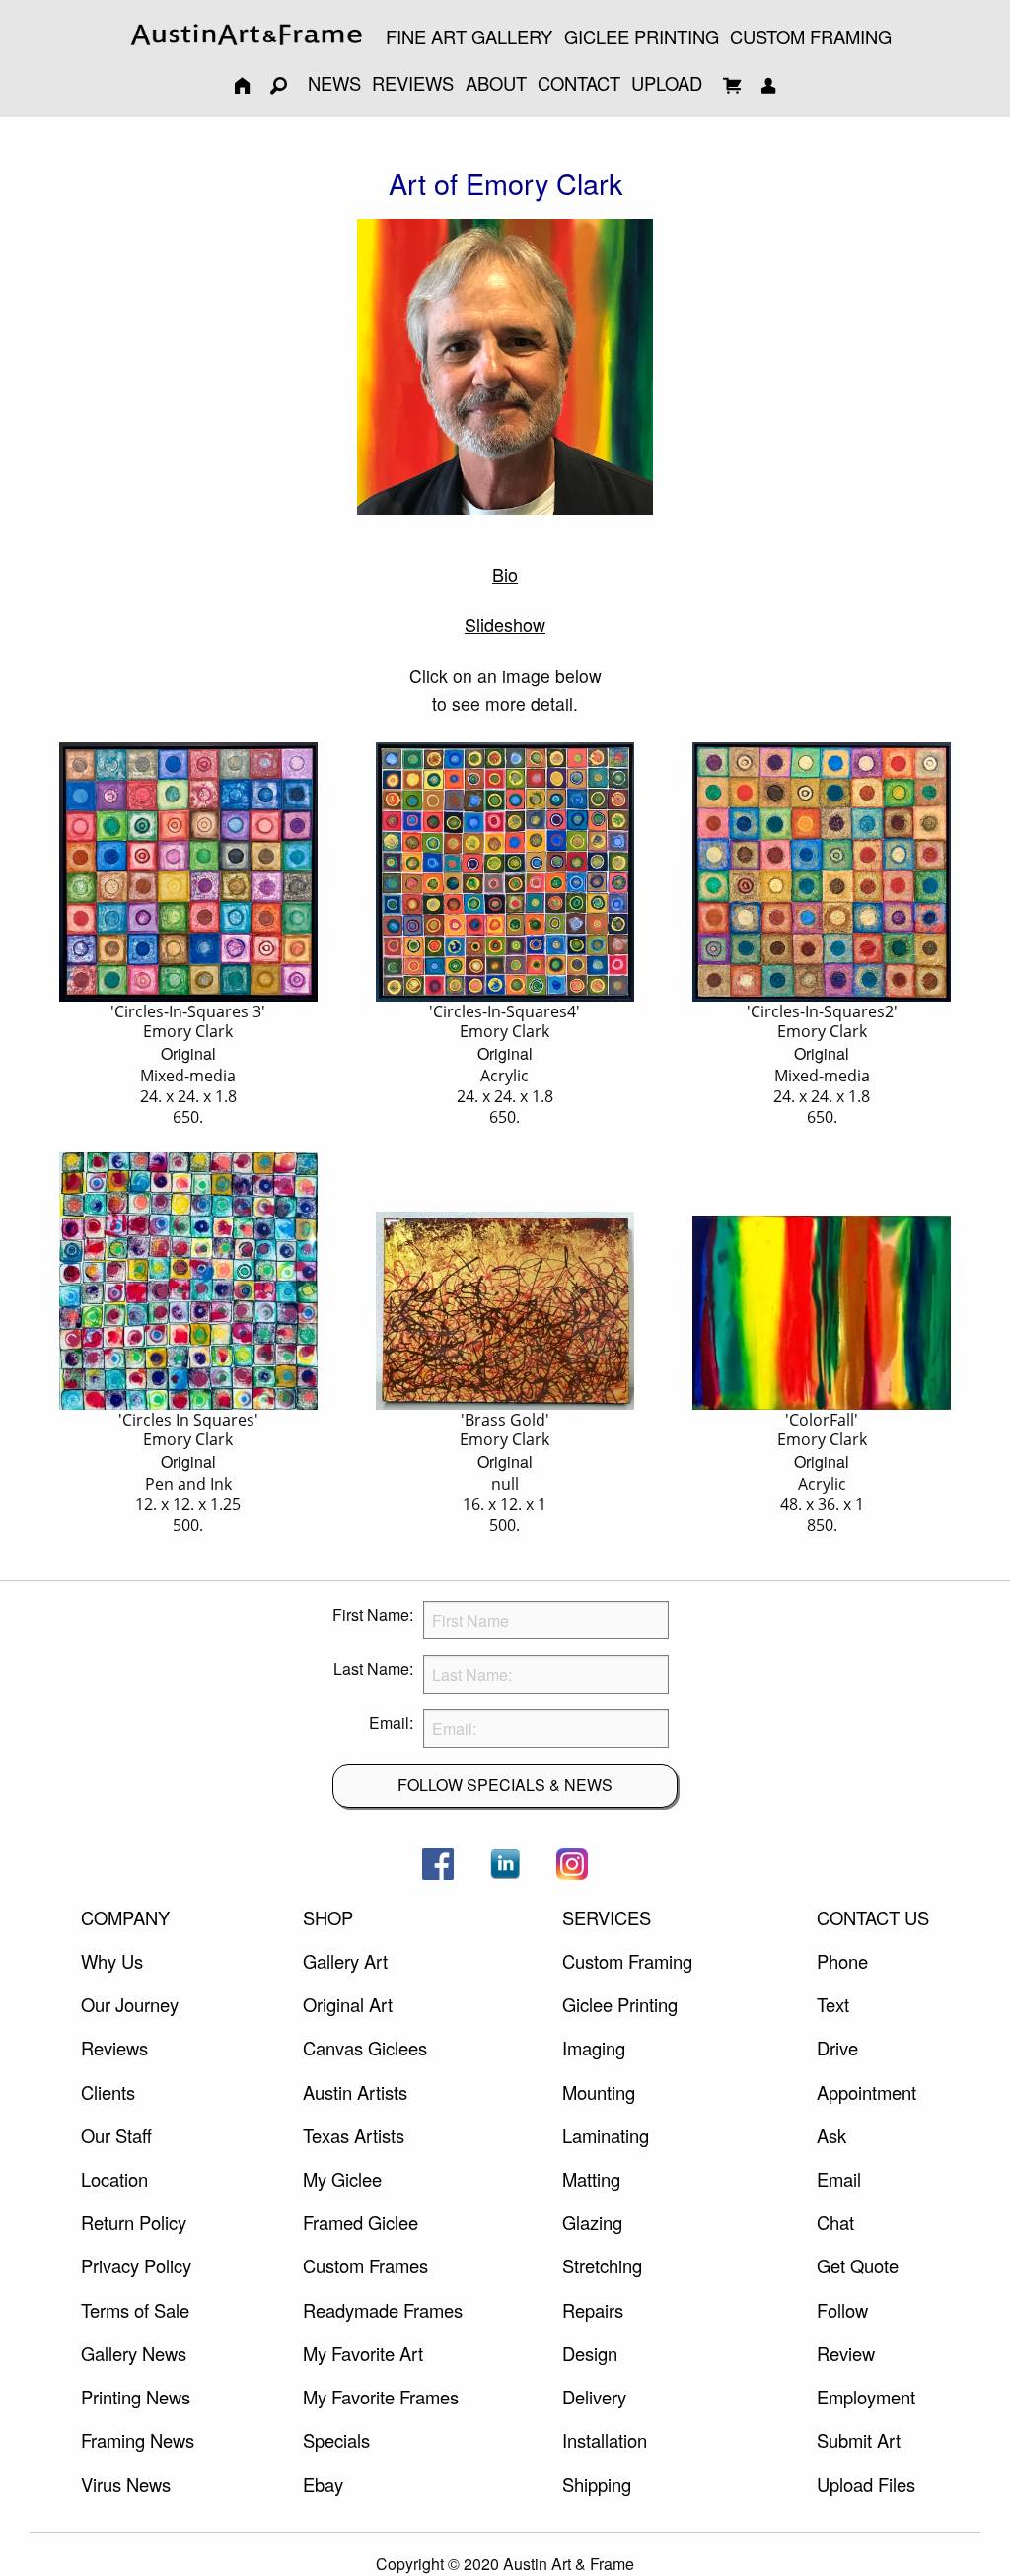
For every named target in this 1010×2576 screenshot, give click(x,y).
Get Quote (858, 2265)
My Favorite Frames (381, 2397)
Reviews (114, 2048)
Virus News (126, 2484)
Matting (591, 2179)
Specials (336, 2440)
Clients (108, 2092)
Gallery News (134, 2353)
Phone (842, 1961)
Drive (837, 2048)
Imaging (594, 2048)
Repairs (593, 2310)
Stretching (602, 2265)
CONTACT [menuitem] (579, 83)
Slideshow (505, 624)
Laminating (606, 2135)
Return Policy (134, 2222)
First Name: (373, 1614)
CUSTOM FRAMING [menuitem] (811, 36)
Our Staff (116, 2135)
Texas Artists (354, 2135)
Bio (505, 574)
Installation (605, 2440)
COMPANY (125, 1917)
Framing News (138, 2440)
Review (846, 2353)
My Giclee (342, 2179)
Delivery (594, 2397)
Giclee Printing (620, 2004)
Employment (866, 2397)
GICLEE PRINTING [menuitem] (642, 36)
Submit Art (859, 2440)
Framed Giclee (361, 2222)
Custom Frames (365, 2265)
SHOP (328, 1917)
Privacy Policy (136, 2265)
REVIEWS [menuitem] (413, 83)
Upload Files (866, 2484)
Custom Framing (627, 1961)
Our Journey (130, 2004)
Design (590, 2353)
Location (114, 2179)
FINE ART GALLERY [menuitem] (469, 36)
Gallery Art (345, 1961)
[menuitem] (247, 35)
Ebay (323, 2484)
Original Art (348, 2004)
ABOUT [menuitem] (496, 83)
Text (833, 2004)
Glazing (592, 2222)
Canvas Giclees (365, 2048)
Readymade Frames (383, 2310)
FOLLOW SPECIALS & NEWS (505, 1785)
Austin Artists (355, 2092)
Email (839, 2179)
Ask (831, 2135)
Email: (391, 1723)
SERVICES (607, 1917)
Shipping (597, 2484)
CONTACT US (873, 1917)
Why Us (112, 1961)
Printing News (136, 2397)
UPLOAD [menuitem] (667, 83)
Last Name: (373, 1669)
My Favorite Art (363, 2353)
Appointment (866, 2092)
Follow (842, 2310)
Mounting (599, 2092)
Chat (835, 2222)
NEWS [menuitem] (334, 83)
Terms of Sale (135, 2310)
